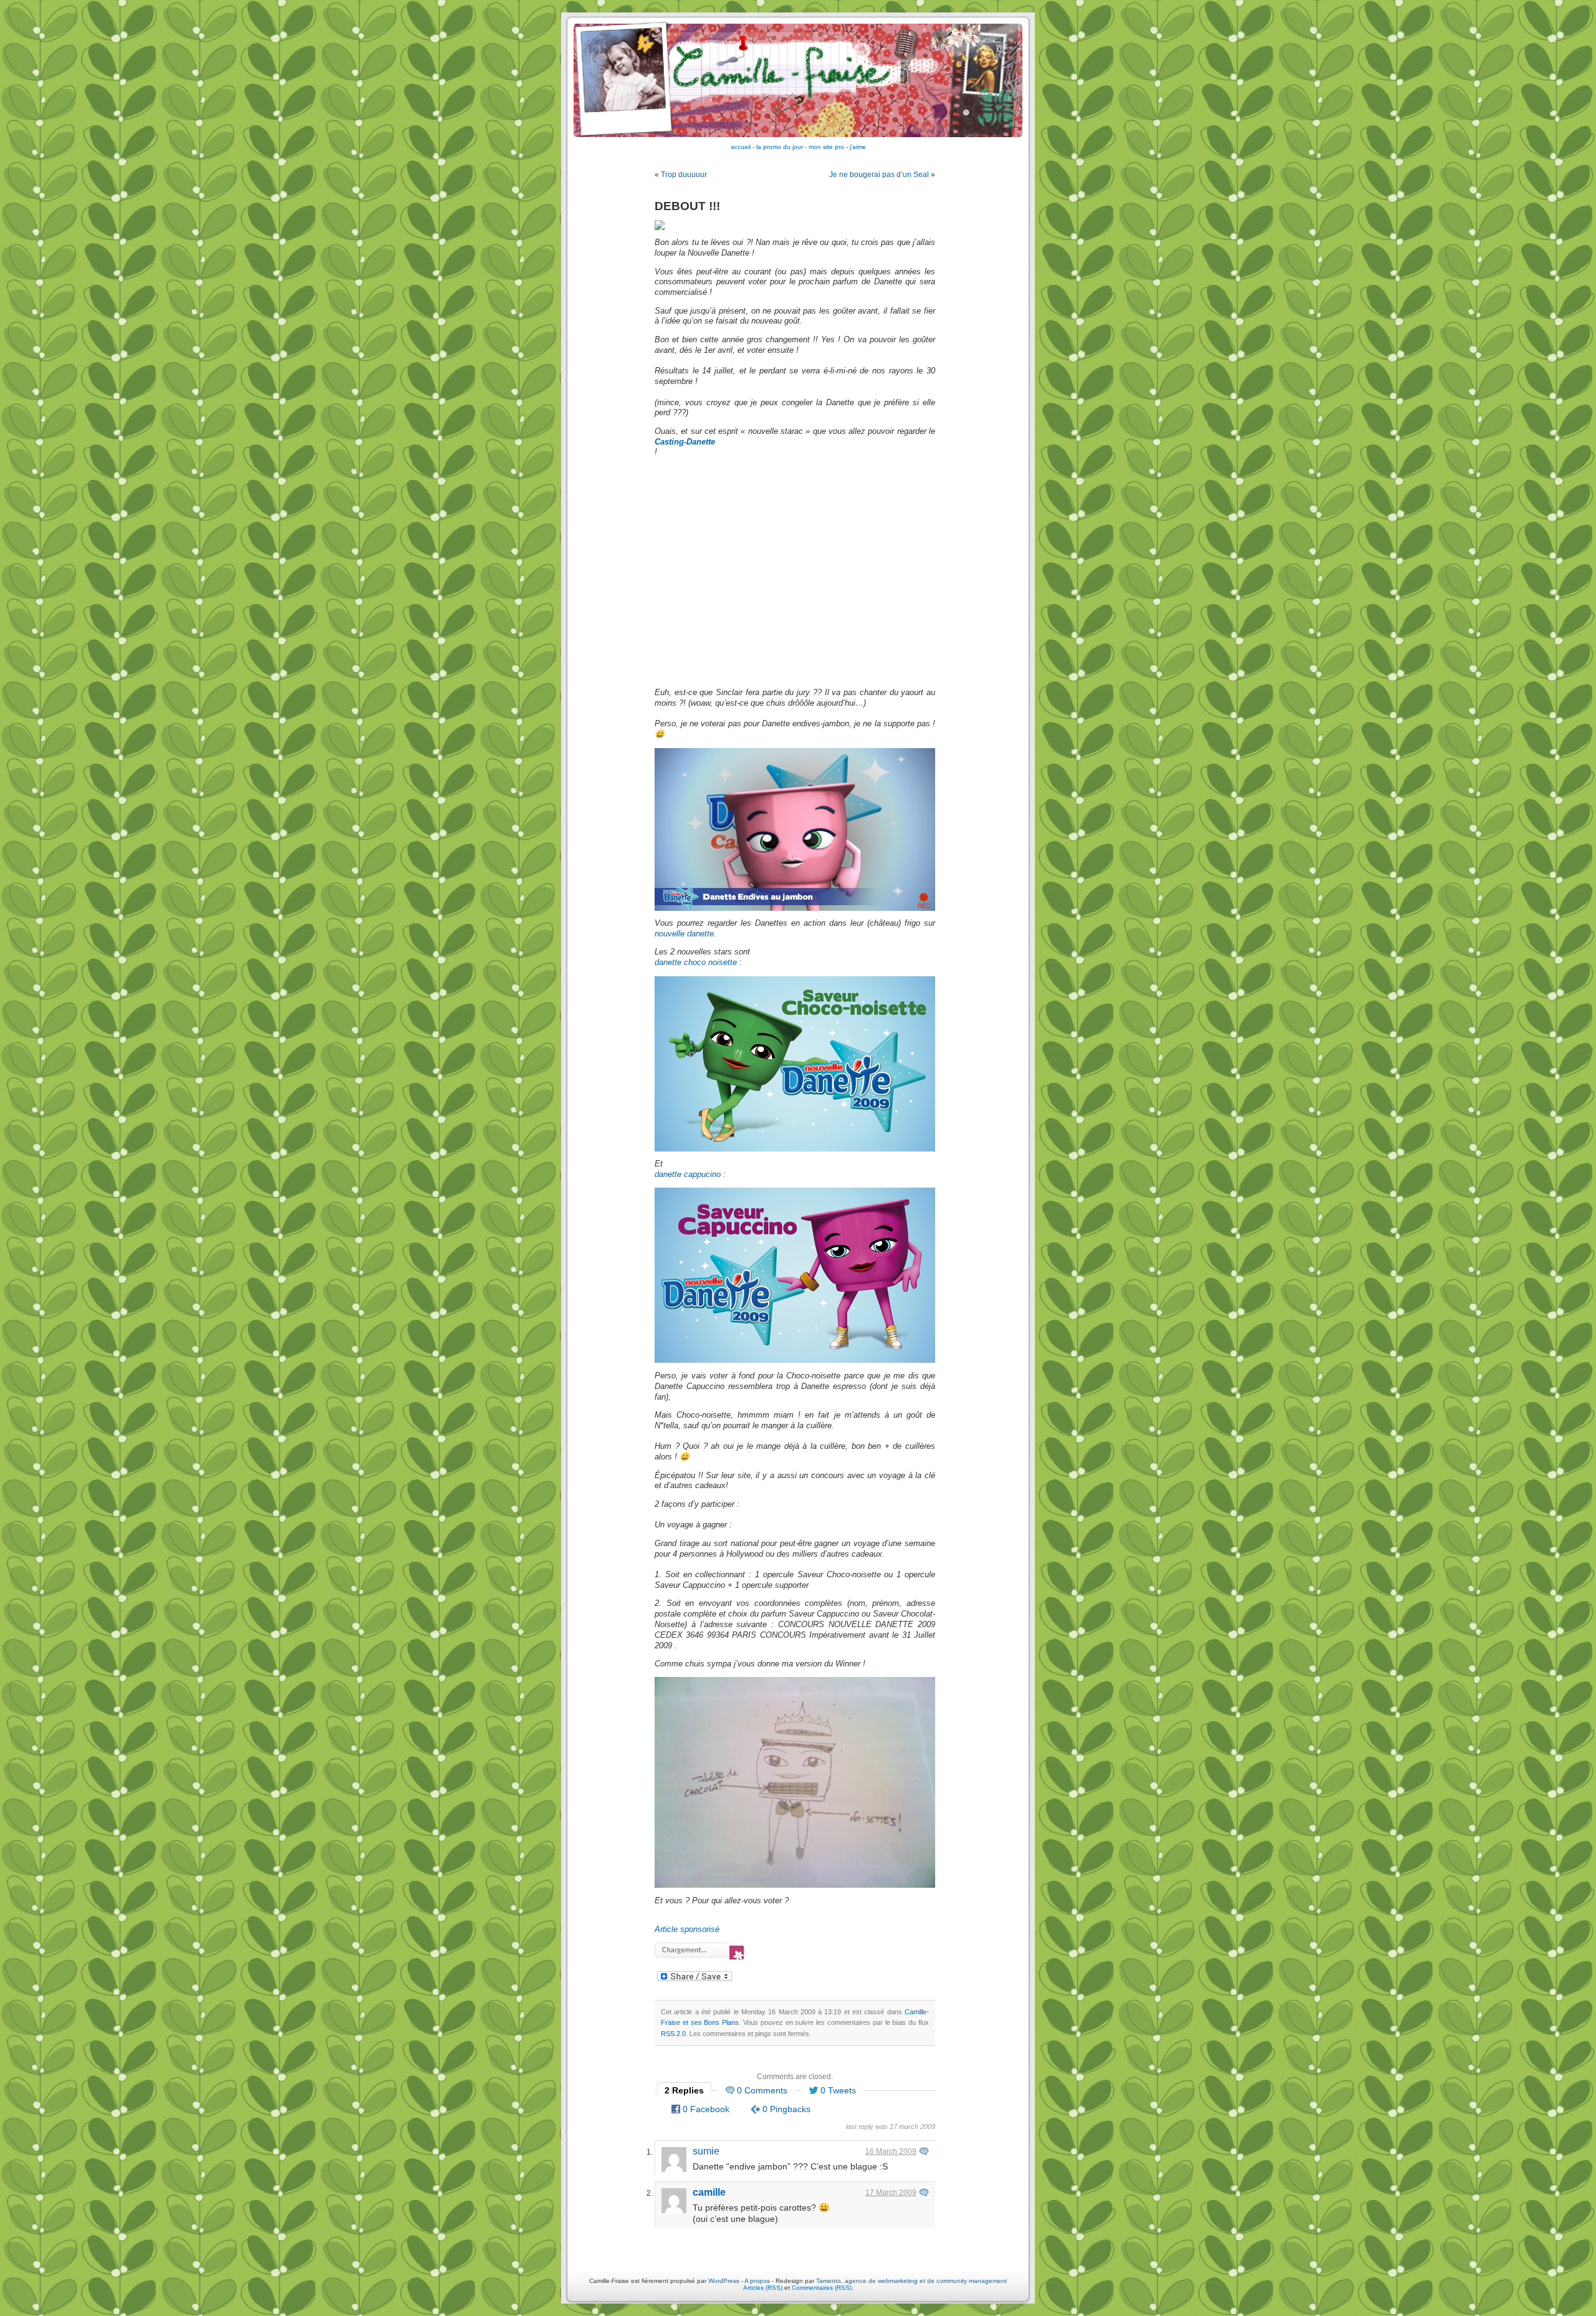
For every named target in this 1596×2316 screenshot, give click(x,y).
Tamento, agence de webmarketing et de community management (911, 2281)
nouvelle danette (684, 934)
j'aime (858, 147)
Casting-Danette (685, 442)
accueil (741, 147)
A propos (758, 2281)
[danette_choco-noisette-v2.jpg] (795, 1149)
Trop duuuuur (684, 175)
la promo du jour (780, 147)
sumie (706, 2151)
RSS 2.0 (673, 2034)
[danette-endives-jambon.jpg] (795, 908)
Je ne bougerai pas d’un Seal (879, 175)
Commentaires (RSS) (822, 2288)
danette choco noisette (696, 963)
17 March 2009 (891, 2193)
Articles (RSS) (763, 2288)
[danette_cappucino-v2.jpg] (795, 1360)
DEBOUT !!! (687, 206)
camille (709, 2192)
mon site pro (826, 147)
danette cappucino (688, 1175)
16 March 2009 (891, 2151)
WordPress (724, 2281)
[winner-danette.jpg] (795, 1885)
